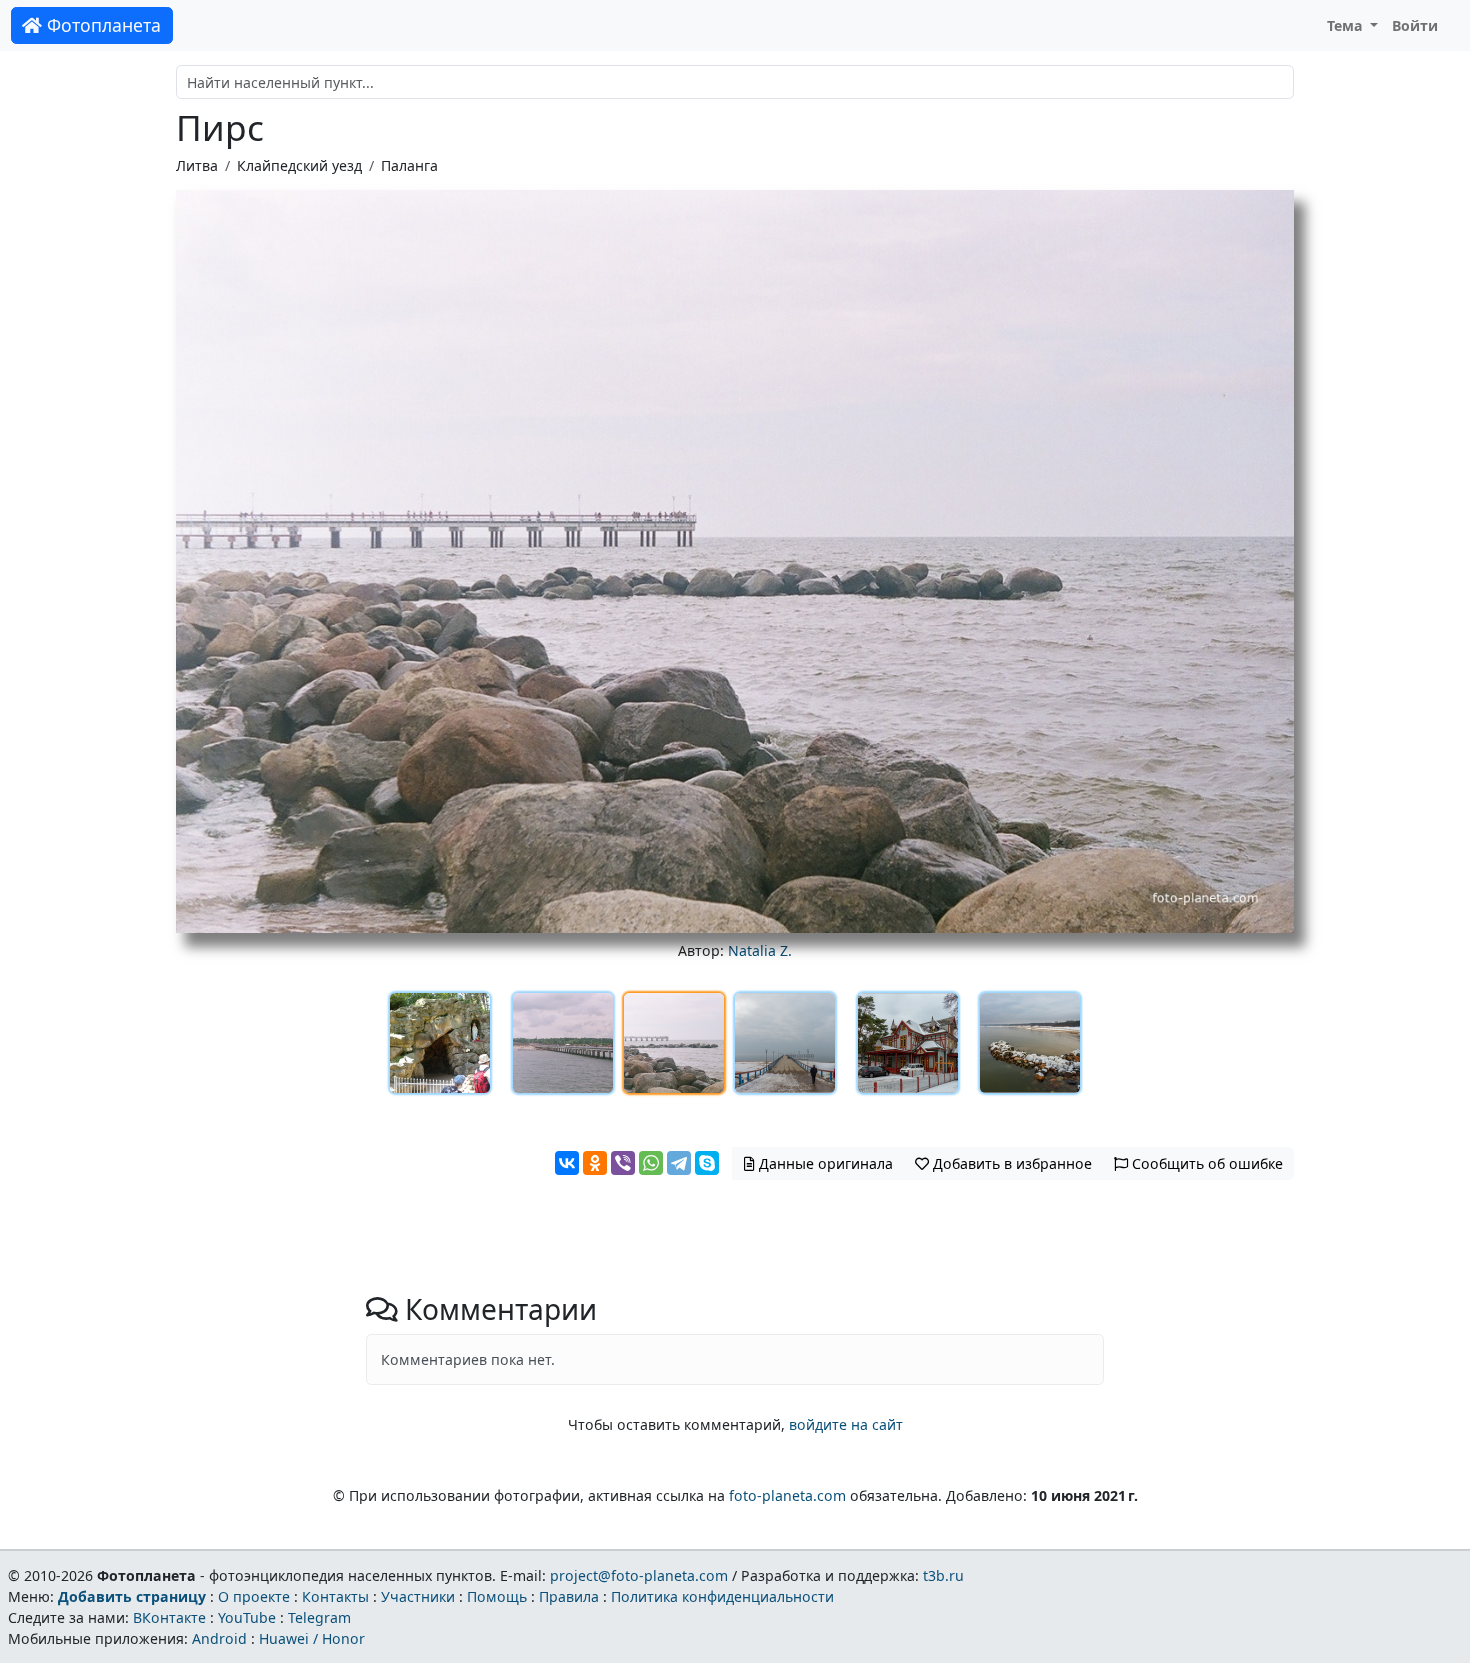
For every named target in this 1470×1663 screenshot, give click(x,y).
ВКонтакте (169, 1617)
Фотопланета (101, 25)
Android (219, 1638)
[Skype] (707, 1163)
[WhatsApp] (651, 1163)
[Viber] (623, 1163)
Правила (569, 1596)
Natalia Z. (760, 950)
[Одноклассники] (595, 1163)
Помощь (497, 1596)
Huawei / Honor (312, 1638)
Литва (197, 165)
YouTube (247, 1617)
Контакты (335, 1596)
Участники (418, 1596)
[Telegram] (679, 1163)
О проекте (254, 1596)
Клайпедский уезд (299, 165)
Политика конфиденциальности (722, 1596)
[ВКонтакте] (567, 1163)
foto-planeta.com (787, 1495)
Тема (1347, 25)
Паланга (409, 165)
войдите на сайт (846, 1424)
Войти (1415, 25)
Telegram (319, 1617)
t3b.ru (943, 1575)
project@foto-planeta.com (639, 1575)
